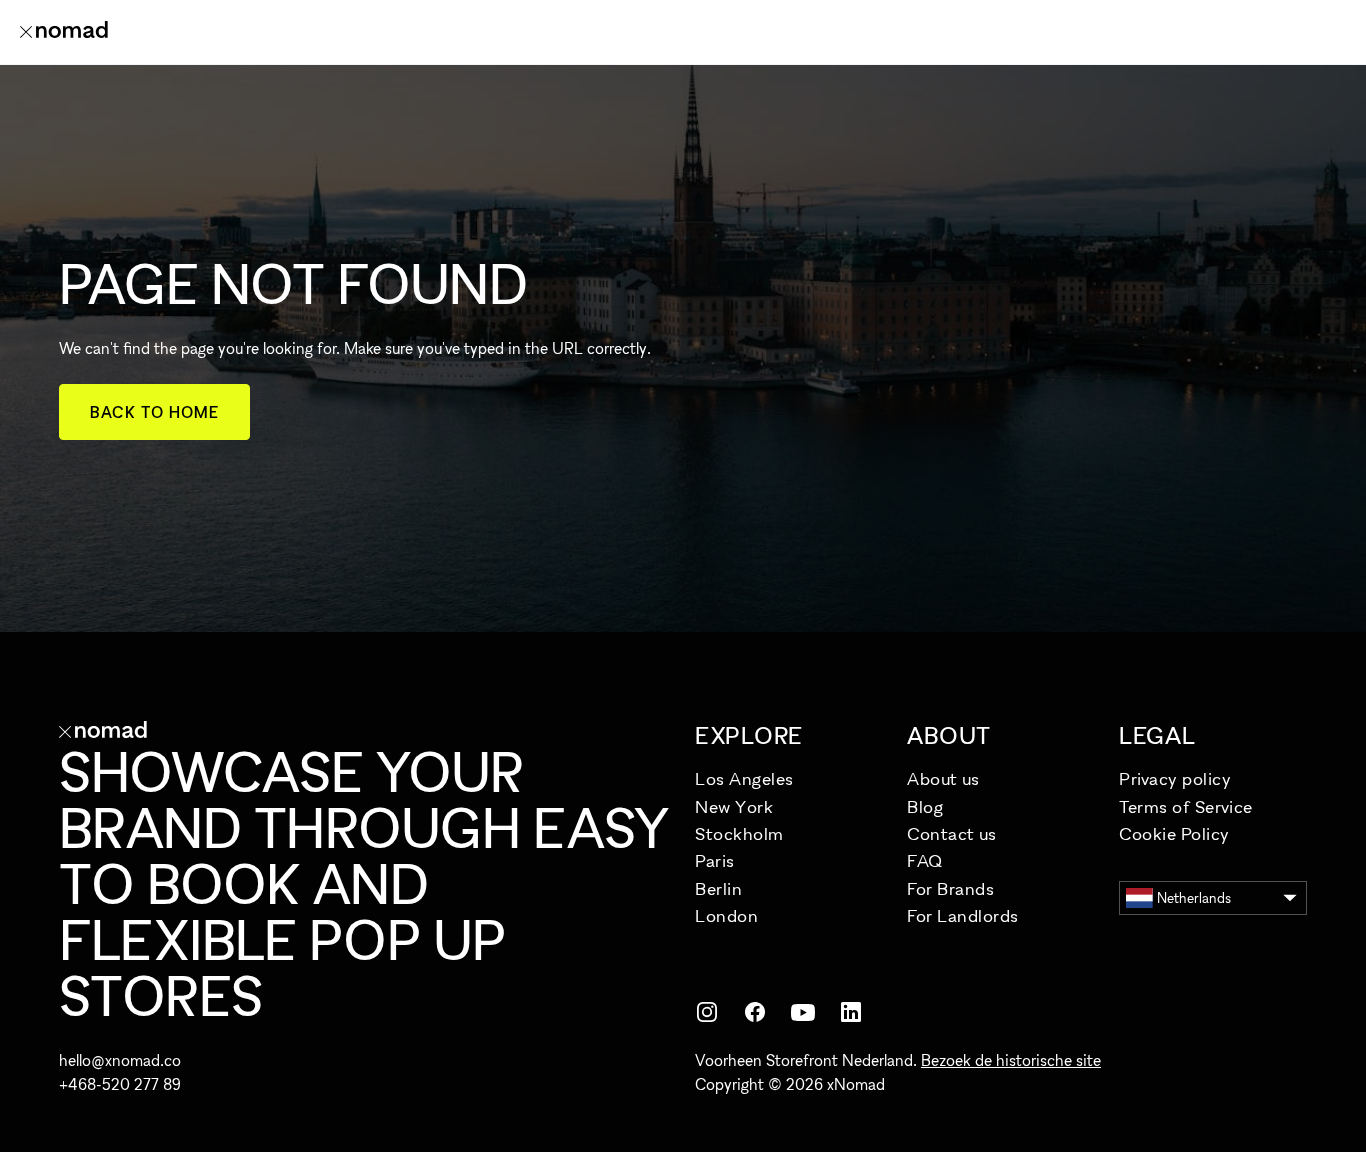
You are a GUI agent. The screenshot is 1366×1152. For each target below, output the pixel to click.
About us (943, 778)
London (726, 915)
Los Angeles (744, 778)
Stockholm (739, 833)
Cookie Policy (1174, 833)
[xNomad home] (64, 32)
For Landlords (963, 915)
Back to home (154, 412)
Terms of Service (1186, 806)
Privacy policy (1175, 778)
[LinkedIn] (851, 1012)
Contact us (951, 833)
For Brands (950, 888)
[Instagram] (707, 1012)
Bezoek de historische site (1011, 1060)
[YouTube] (803, 1012)
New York (734, 806)
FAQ (925, 860)
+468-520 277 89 (120, 1084)
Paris (715, 860)
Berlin (718, 888)
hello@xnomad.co (120, 1060)
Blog (925, 806)
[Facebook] (755, 1012)
